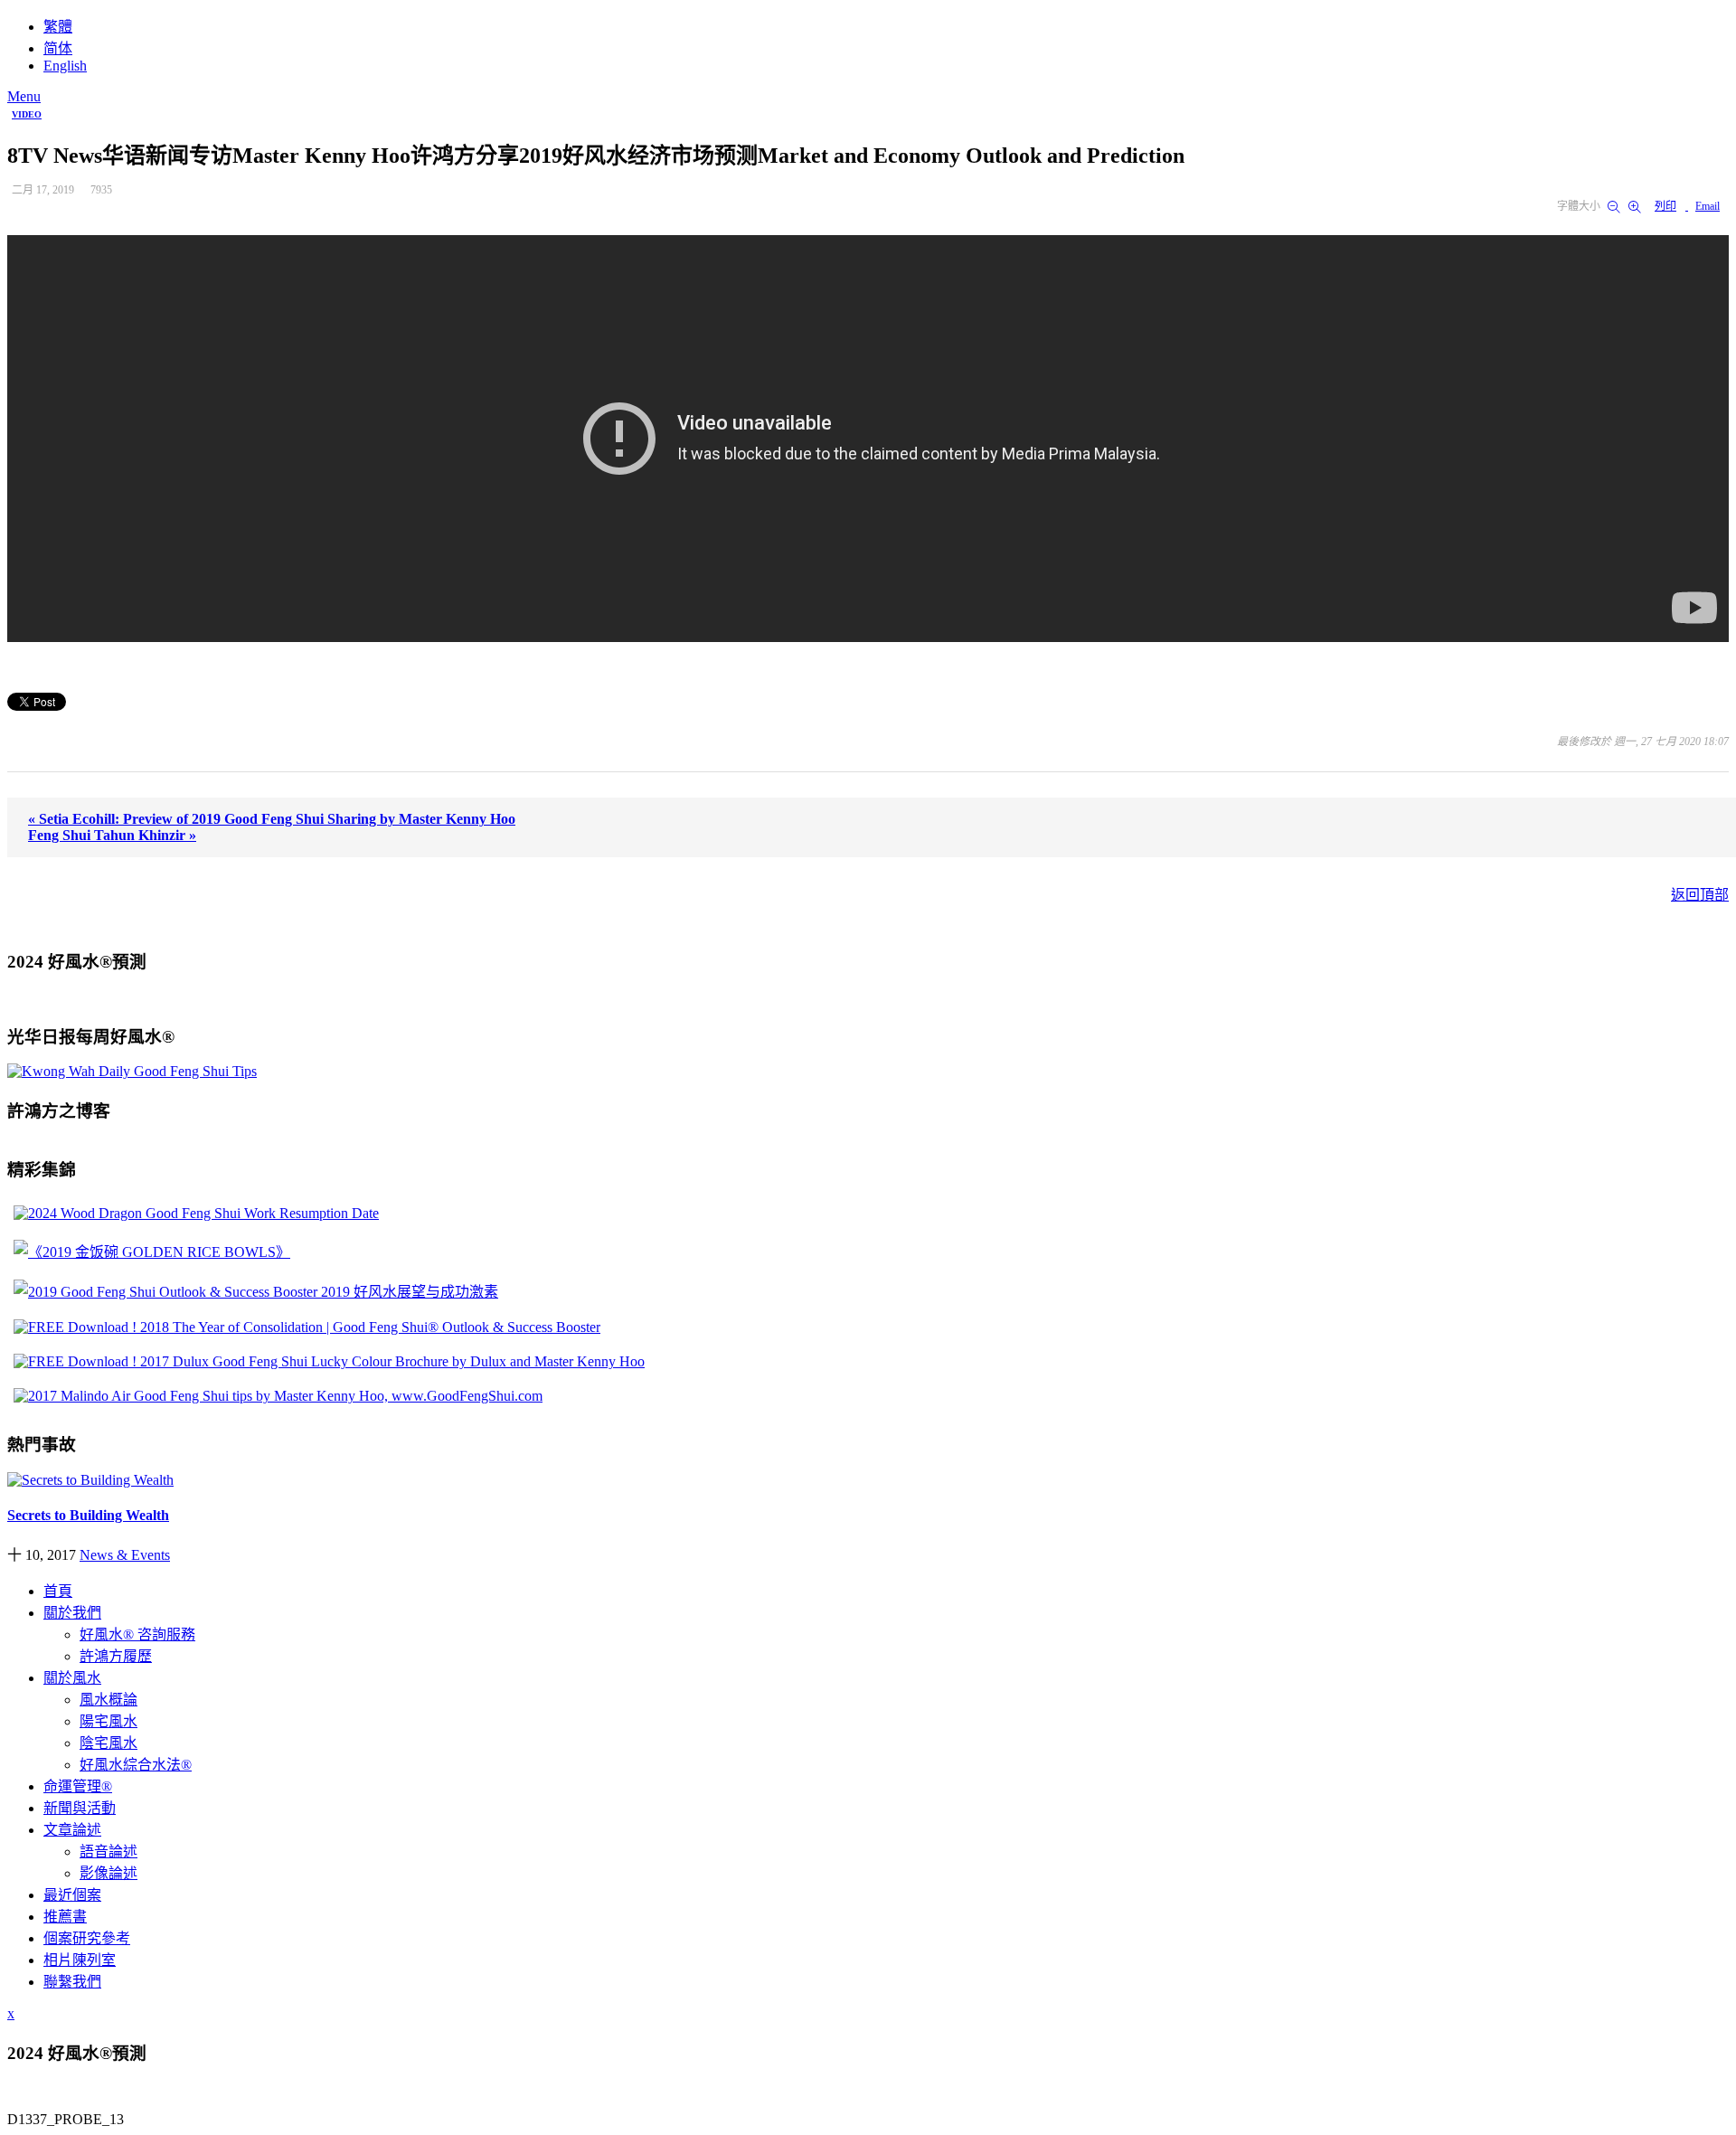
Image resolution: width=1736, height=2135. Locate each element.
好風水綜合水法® (136, 1765)
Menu (24, 96)
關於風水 (72, 1678)
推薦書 (65, 1917)
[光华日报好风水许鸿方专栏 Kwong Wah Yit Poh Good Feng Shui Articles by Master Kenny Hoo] (132, 1071)
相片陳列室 (80, 1960)
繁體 (58, 27)
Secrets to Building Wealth (88, 1515)
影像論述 (108, 1873)
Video (27, 114)
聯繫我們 (72, 1982)
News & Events (125, 1555)
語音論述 (108, 1852)
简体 (58, 48)
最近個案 (72, 1895)
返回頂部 (1700, 895)
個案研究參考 (87, 1938)
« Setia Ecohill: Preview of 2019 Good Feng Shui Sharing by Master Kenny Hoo (272, 819)
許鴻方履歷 (116, 1656)
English (65, 66)
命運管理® (78, 1786)
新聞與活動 (80, 1808)
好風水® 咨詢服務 (137, 1634)
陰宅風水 (108, 1743)
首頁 (58, 1591)
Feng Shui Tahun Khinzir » (112, 835)
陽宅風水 (108, 1721)
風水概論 (108, 1700)
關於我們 (72, 1613)
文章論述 (72, 1830)
